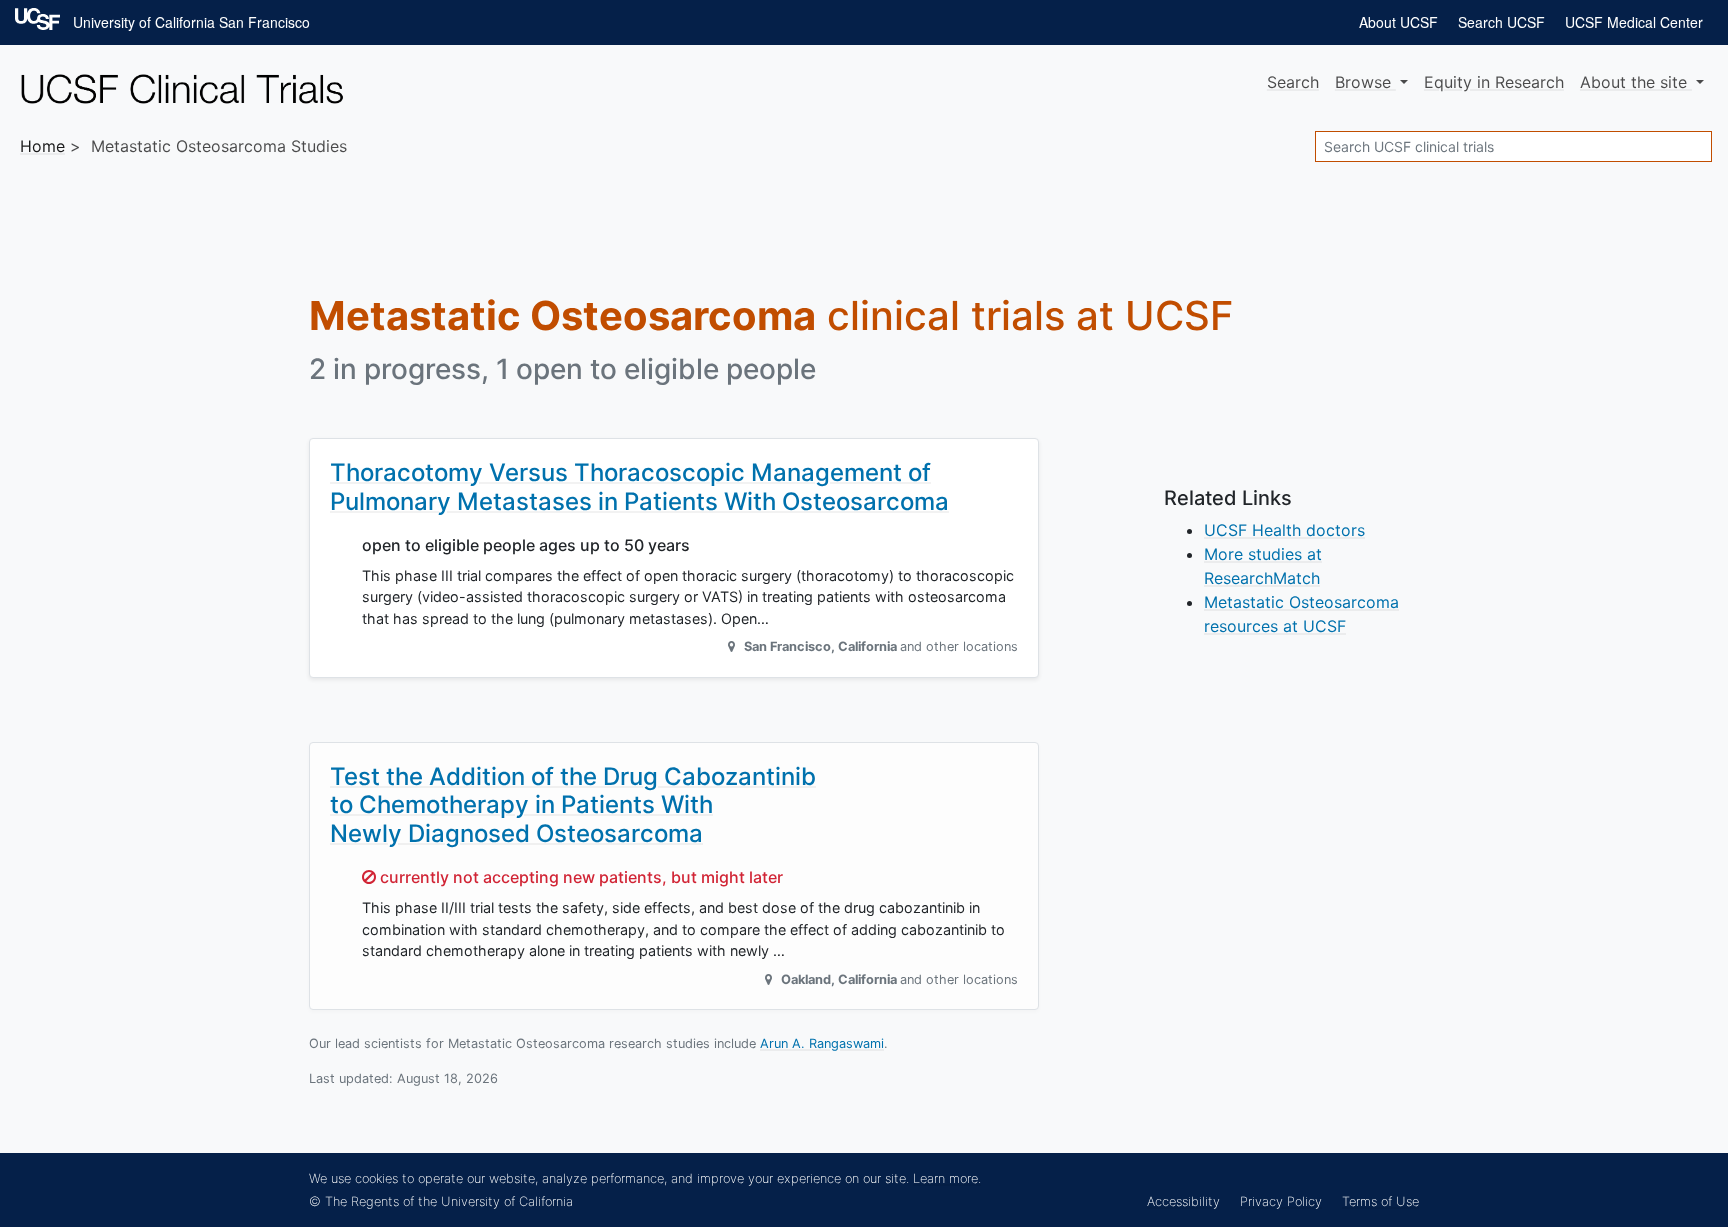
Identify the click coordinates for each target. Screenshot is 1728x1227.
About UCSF (1398, 22)
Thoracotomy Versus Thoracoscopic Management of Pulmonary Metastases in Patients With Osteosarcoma (639, 487)
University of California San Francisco (191, 22)
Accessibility (1183, 1201)
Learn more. (947, 1178)
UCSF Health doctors (1284, 530)
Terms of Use (1380, 1201)
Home (42, 146)
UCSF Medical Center (1634, 22)
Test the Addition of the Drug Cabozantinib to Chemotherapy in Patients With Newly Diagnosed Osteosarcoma (573, 805)
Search (1293, 82)
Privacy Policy (1281, 1201)
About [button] (1633, 82)
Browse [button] (1365, 82)
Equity (1494, 82)
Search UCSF (1501, 22)
